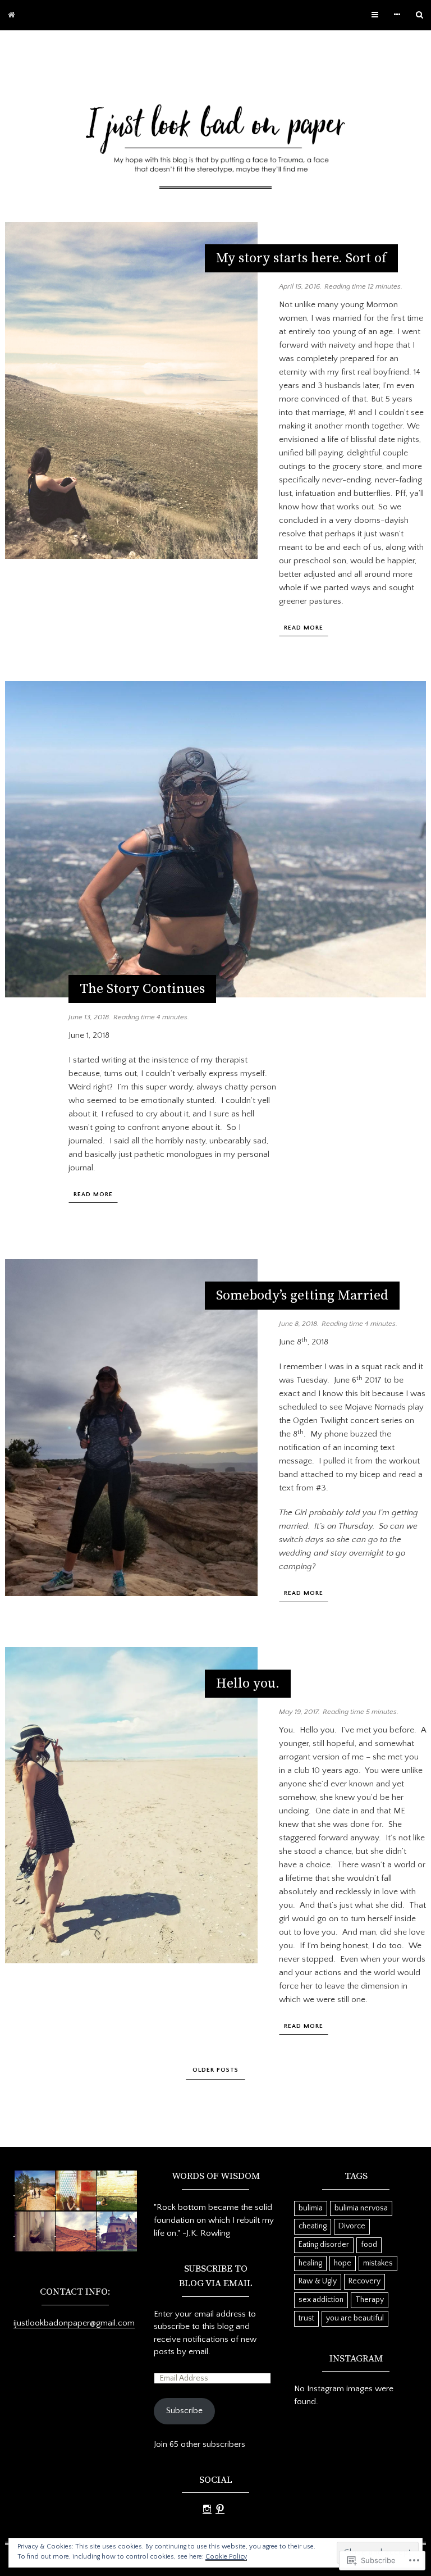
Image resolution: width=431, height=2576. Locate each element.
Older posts (215, 2070)
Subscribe (184, 2411)
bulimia (311, 2208)
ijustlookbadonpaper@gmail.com (74, 2323)
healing (310, 2263)
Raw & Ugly (318, 2281)
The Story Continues (142, 989)
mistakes (378, 2263)
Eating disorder (324, 2245)
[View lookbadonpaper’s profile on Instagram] (207, 2509)
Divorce (352, 2226)
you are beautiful (355, 2318)
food (369, 2245)
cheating (313, 2226)
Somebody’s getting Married (302, 1296)
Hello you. (248, 1684)
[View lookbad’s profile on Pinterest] (220, 2509)
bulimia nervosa (361, 2208)
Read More (304, 628)
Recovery (364, 2281)
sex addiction (321, 2300)
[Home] (12, 15)
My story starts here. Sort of (301, 258)
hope (343, 2263)
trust (306, 2318)
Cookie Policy (226, 2557)
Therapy (370, 2300)
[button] (34, 2191)
